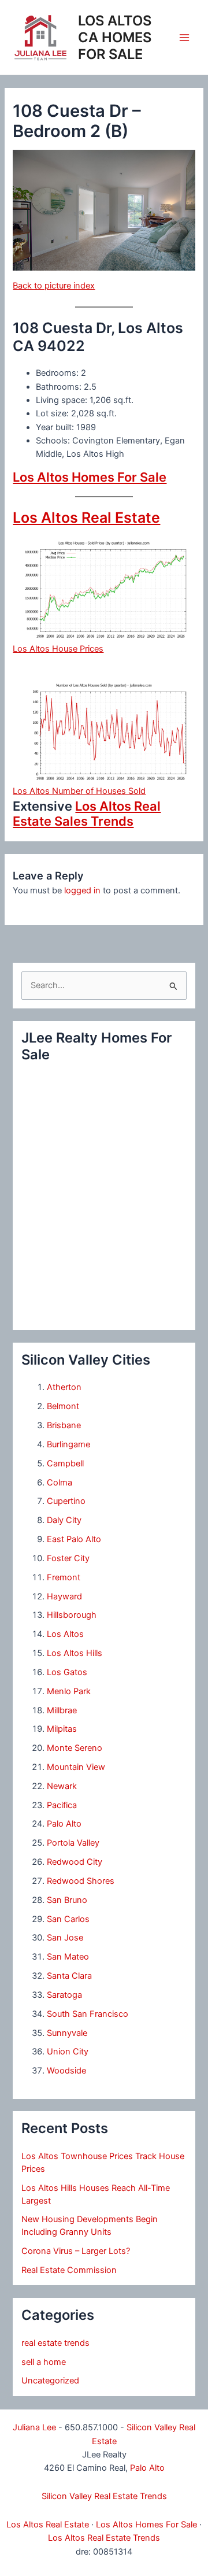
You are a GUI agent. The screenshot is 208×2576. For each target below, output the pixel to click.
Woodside (66, 2071)
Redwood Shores (81, 1881)
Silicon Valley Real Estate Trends (104, 2496)
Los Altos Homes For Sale (90, 477)
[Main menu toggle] (184, 38)
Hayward (64, 1596)
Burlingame (68, 1444)
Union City (68, 2052)
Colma (60, 1483)
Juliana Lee (34, 2427)
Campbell (65, 1463)
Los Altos (65, 1634)
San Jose (65, 1938)
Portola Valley (73, 1843)
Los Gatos (67, 1672)
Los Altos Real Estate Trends (104, 2538)
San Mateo (68, 1957)
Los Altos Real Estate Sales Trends (87, 814)
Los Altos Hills (75, 1653)
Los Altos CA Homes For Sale (115, 37)
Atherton (64, 1387)
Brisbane (64, 1425)
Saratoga (64, 1995)
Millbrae (62, 1710)
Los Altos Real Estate (86, 518)
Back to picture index (54, 286)
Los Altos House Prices (58, 649)
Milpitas (62, 1729)
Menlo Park (69, 1691)
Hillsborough (72, 1615)
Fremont (64, 1577)
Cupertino (66, 1501)
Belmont (63, 1406)
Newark (62, 1786)
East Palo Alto (74, 1539)
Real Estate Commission (69, 2270)
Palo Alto (64, 1824)
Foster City (68, 1558)
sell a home (44, 2362)
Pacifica (62, 1805)
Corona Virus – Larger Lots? (76, 2251)
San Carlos (68, 1919)
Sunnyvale (67, 2033)
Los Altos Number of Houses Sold (79, 791)
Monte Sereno (75, 1748)
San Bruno (67, 1900)
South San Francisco (88, 2014)
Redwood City (75, 1862)
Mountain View (76, 1767)
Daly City (64, 1520)
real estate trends (55, 2343)
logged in (82, 890)
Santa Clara (69, 1976)
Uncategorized (50, 2381)
